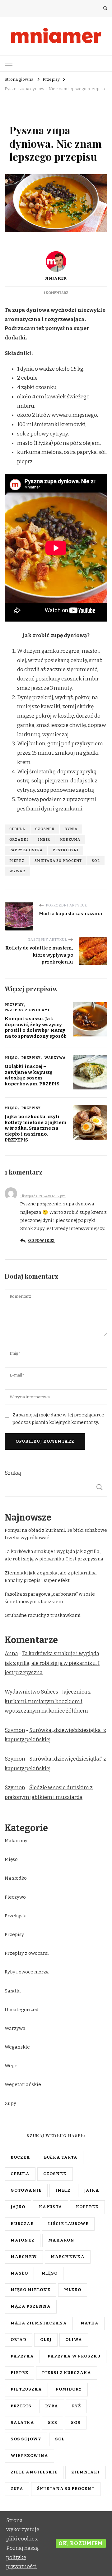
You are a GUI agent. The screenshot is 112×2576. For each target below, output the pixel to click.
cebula (17, 829)
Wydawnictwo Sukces (31, 1692)
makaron (61, 2240)
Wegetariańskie (23, 2084)
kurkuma (70, 839)
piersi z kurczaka (67, 2373)
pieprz (17, 861)
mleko (73, 2290)
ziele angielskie (34, 2472)
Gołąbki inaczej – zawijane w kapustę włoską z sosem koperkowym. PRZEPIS (32, 1075)
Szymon (15, 1730)
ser (53, 2423)
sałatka (22, 2423)
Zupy (38, 114)
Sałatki (13, 1991)
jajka (92, 2190)
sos (76, 2423)
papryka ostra (26, 850)
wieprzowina (29, 2456)
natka (90, 2323)
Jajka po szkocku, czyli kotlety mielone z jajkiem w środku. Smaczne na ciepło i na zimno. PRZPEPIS (35, 1128)
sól (96, 861)
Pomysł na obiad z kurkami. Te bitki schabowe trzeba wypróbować (56, 1534)
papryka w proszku (74, 2356)
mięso (50, 2273)
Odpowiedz (41, 1241)
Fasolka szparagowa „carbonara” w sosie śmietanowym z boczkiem (50, 1598)
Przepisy (19, 114)
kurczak (22, 2224)
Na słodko (16, 1878)
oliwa (74, 2340)
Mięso (11, 1058)
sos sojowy (26, 2439)
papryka (22, 2356)
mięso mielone (30, 2290)
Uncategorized (22, 2010)
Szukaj (13, 1473)
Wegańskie (17, 2047)
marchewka (68, 2257)
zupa (17, 2489)
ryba (52, 2406)
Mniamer (56, 278)
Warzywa (55, 1058)
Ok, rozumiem (81, 2543)
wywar (17, 871)
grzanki (19, 839)
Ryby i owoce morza (27, 1972)
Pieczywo (15, 1897)
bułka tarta (61, 2157)
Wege (11, 2066)
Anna (27, 1190)
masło (19, 2273)
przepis (21, 2406)
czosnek (45, 829)
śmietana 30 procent (58, 861)
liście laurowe (68, 2224)
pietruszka (26, 2389)
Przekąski (16, 1916)
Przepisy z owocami (27, 1010)
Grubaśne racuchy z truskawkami (43, 1615)
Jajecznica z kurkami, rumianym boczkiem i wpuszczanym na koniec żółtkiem (48, 1701)
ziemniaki (86, 2472)
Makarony (16, 1841)
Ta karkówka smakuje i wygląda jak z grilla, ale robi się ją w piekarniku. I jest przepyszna (54, 1555)
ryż (76, 2406)
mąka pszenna (31, 2306)
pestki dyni (65, 850)
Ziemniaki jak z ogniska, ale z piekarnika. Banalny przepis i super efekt (51, 1577)
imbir (44, 839)
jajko (18, 2207)
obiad (19, 2340)
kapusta (51, 2207)
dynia (71, 829)
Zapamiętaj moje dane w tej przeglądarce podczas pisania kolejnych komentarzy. (58, 1419)
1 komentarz (56, 293)
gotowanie (26, 2190)
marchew (24, 2257)
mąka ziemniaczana (39, 2323)
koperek (87, 2207)
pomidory (69, 2389)
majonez (23, 2240)
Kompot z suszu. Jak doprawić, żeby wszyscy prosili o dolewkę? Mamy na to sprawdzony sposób (36, 1027)
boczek (20, 2157)
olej (46, 2340)
